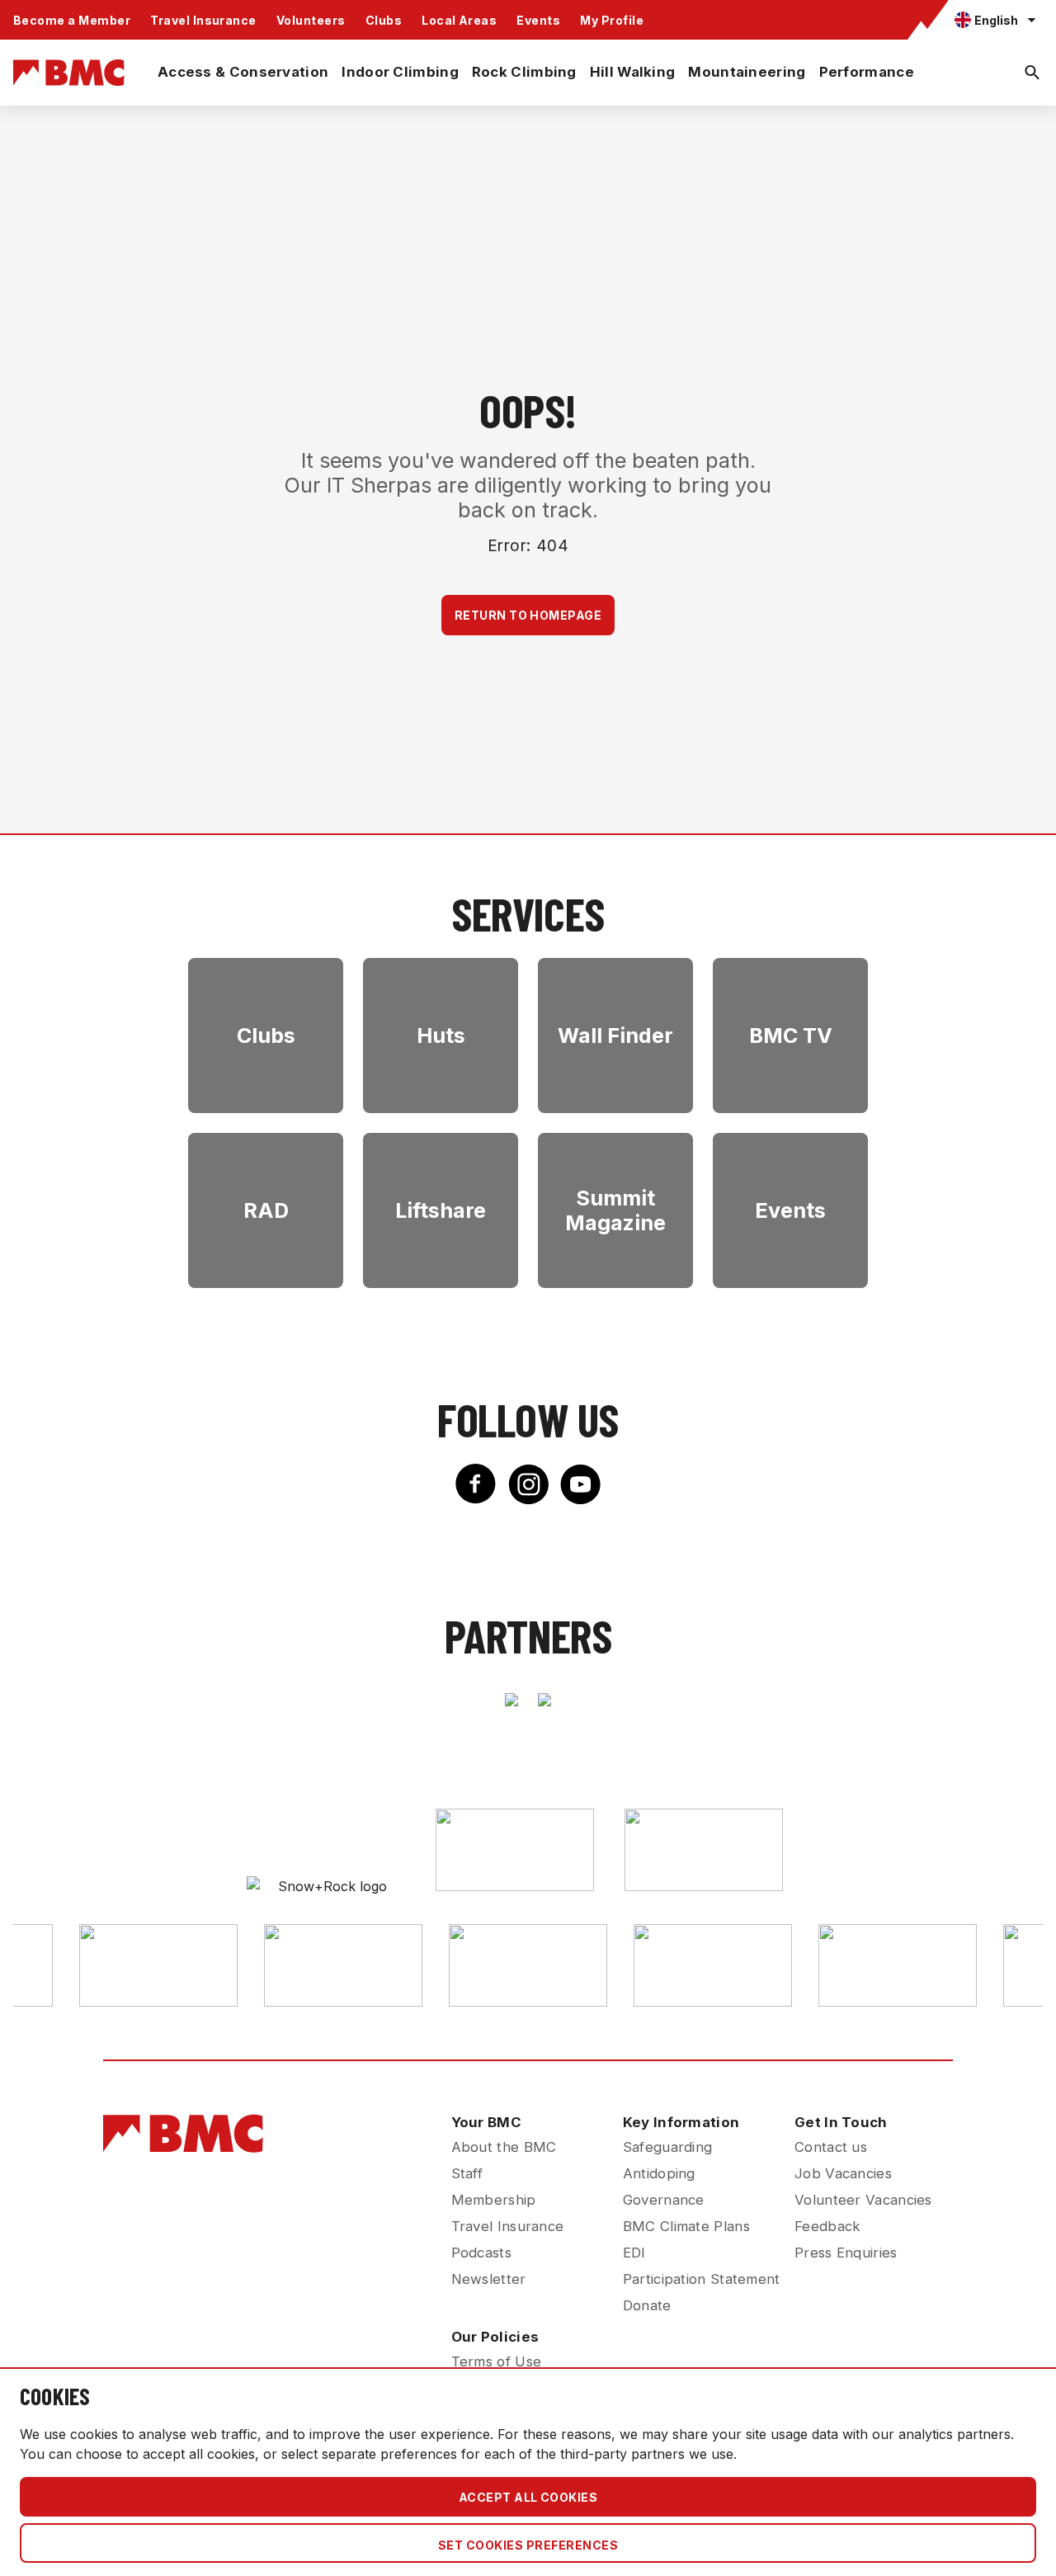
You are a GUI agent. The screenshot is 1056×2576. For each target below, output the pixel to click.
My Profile (612, 20)
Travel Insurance (203, 20)
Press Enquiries (846, 2253)
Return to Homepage (528, 615)
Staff (467, 2173)
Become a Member (72, 20)
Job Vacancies (843, 2173)
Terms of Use (497, 2361)
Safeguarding (668, 2147)
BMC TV (791, 1036)
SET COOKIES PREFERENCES (528, 2545)
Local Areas (459, 20)
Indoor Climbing (400, 72)
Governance (664, 2200)
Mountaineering (747, 72)
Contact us (831, 2147)
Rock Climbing (524, 72)
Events (538, 20)
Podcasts (481, 2253)
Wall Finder (615, 1036)
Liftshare (441, 1210)
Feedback (827, 2226)
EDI (634, 2253)
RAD (266, 1210)
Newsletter (489, 2279)
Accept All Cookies (528, 2497)
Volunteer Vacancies (863, 2200)
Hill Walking (633, 72)
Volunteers (311, 20)
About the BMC (504, 2147)
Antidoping (659, 2173)
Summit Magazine (615, 1210)
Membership (494, 2200)
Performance (867, 72)
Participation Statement (702, 2279)
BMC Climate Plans (686, 2226)
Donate (647, 2305)
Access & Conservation (243, 72)
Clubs (384, 20)
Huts (441, 1036)
